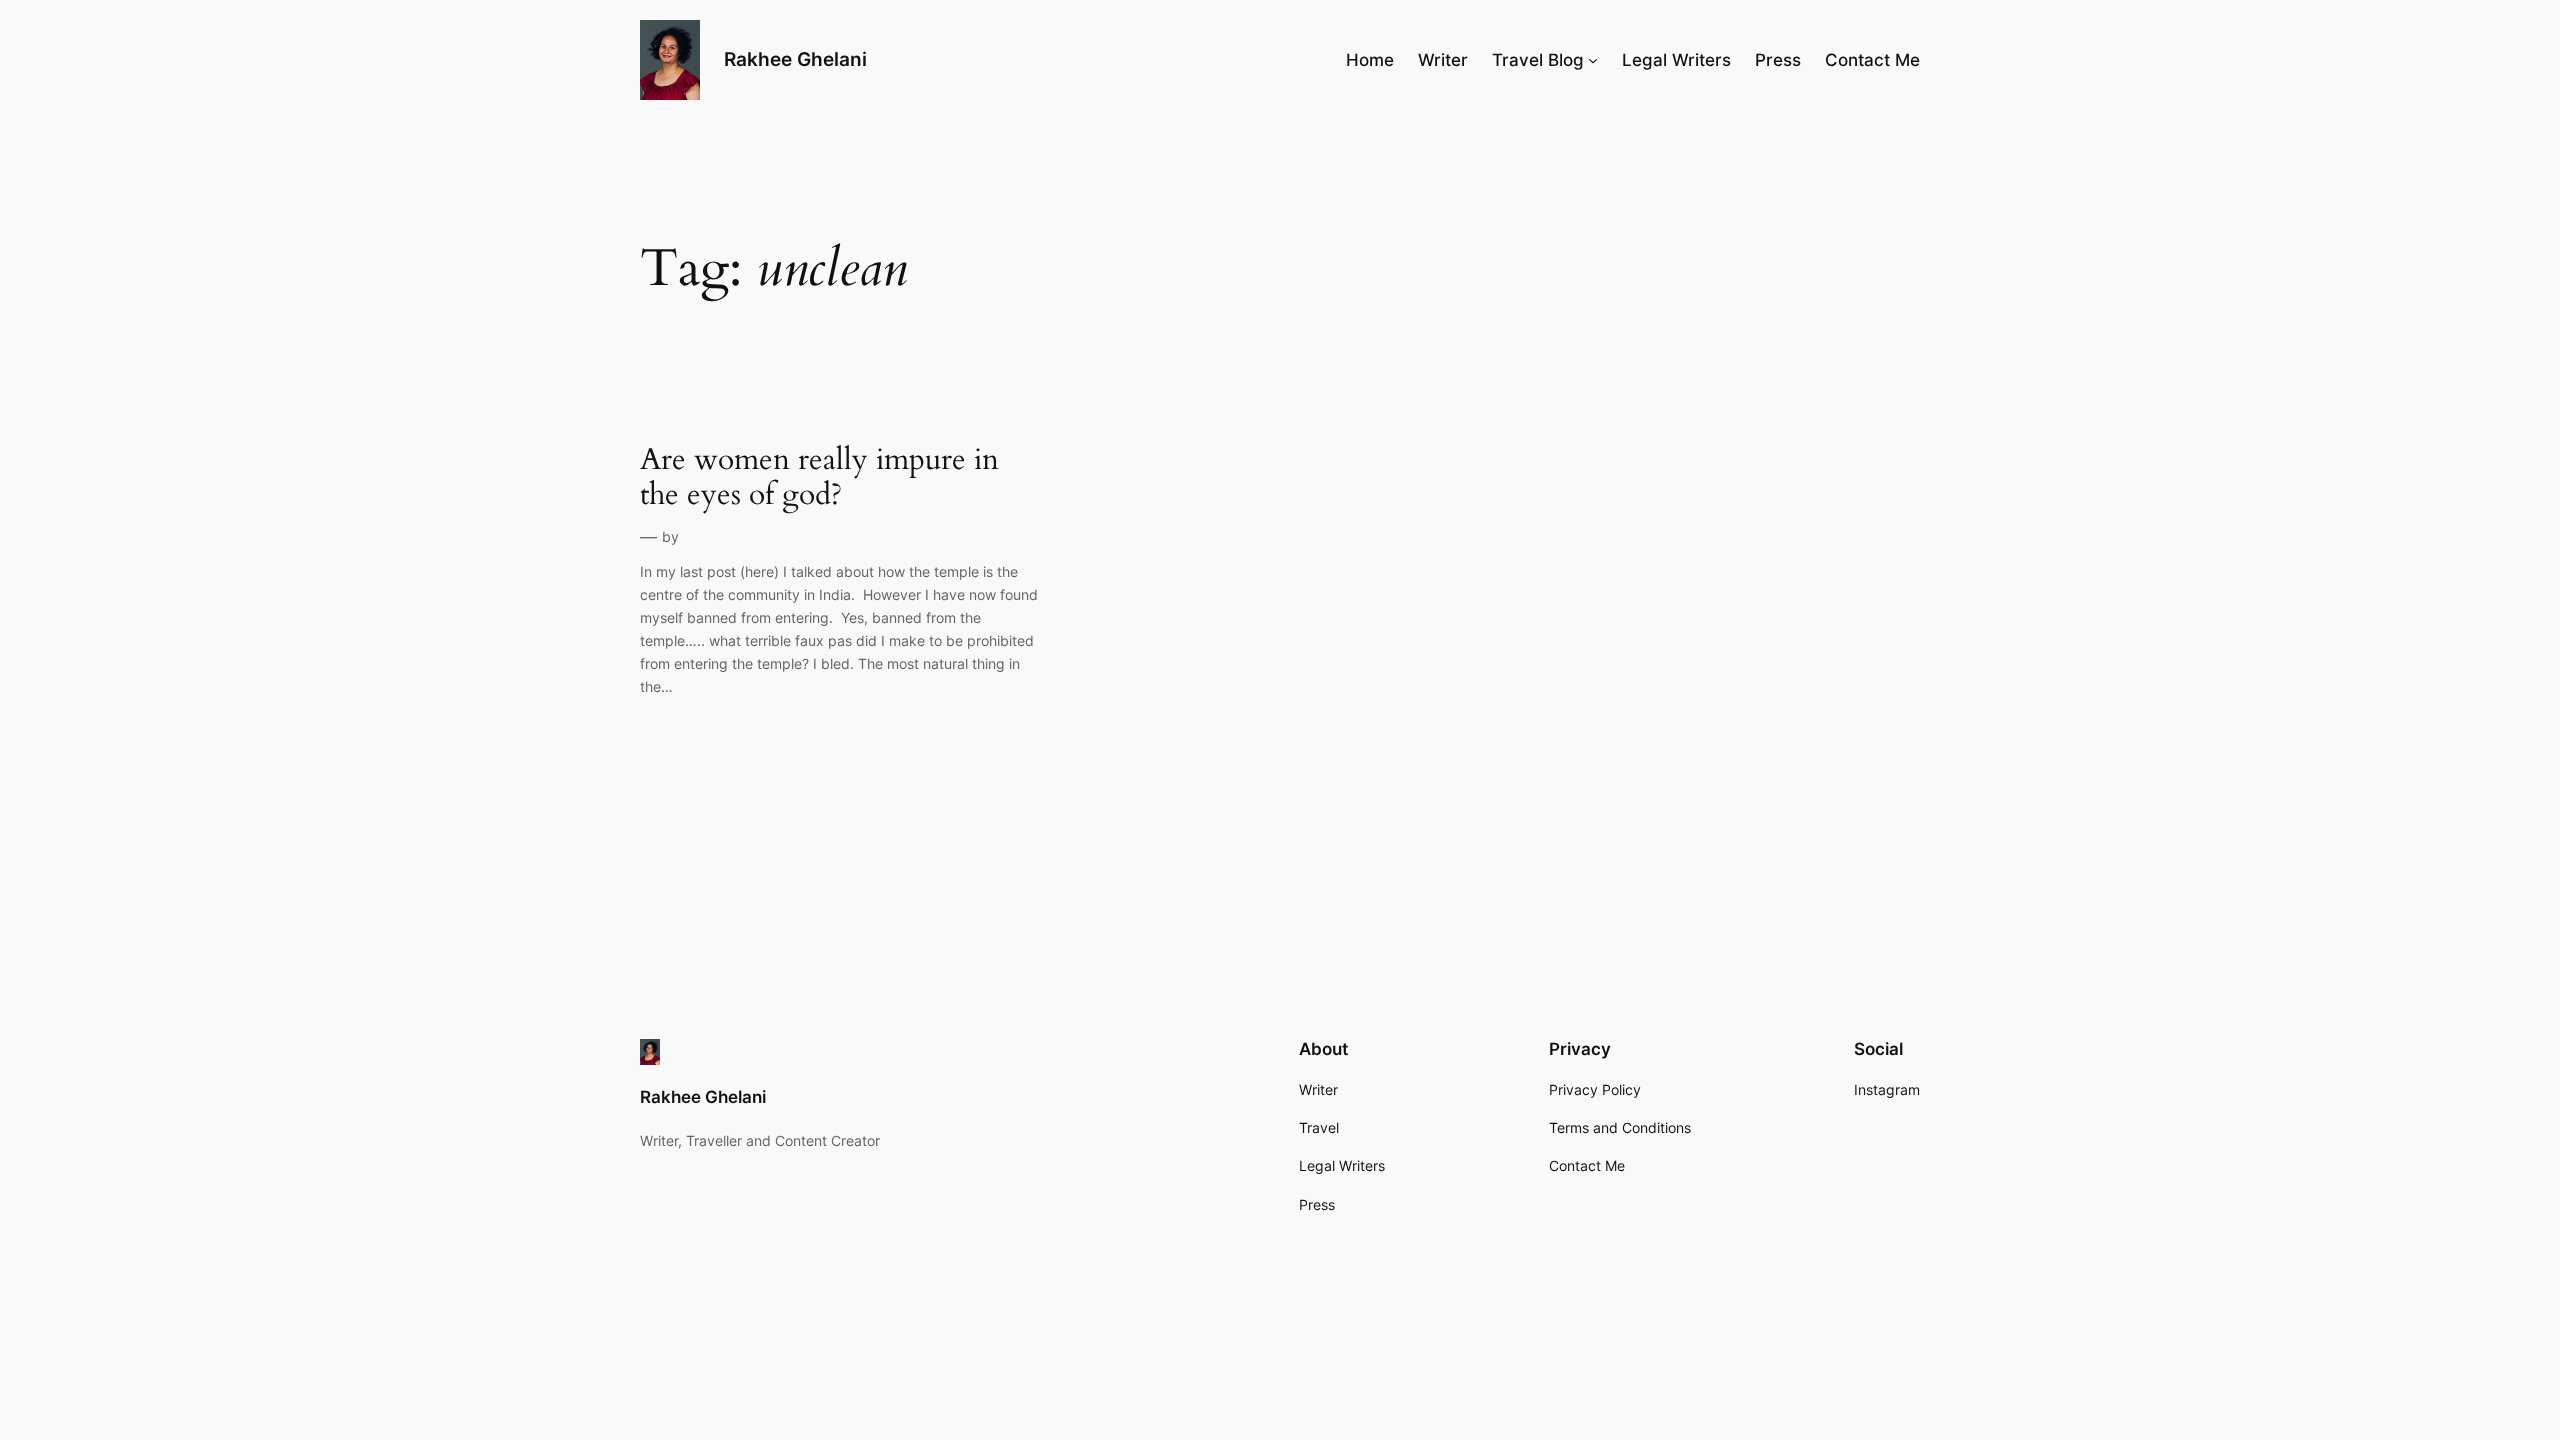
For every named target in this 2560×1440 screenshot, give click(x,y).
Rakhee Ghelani (795, 59)
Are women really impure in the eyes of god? (819, 478)
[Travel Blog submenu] (1593, 60)
